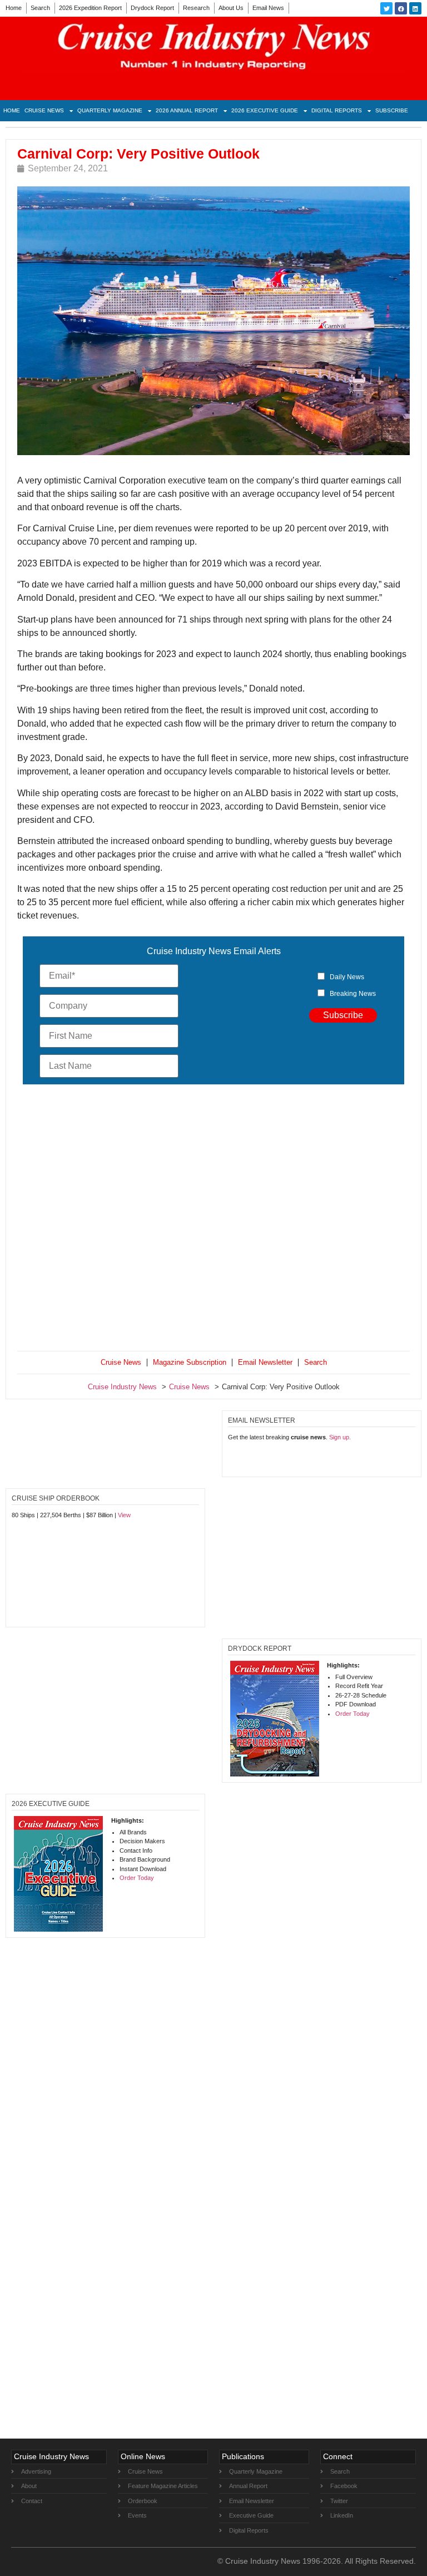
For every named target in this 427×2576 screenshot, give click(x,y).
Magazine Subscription (190, 1362)
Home (14, 8)
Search (40, 8)
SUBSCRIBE (392, 110)
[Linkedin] (415, 8)
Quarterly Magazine (110, 110)
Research (196, 8)
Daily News (347, 977)
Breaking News (353, 994)
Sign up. (340, 1437)
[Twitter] (386, 8)
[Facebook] (401, 8)
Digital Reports (337, 110)
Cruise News (44, 110)
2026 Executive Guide (265, 110)
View (124, 1515)
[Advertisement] (213, 1220)
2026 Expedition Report (90, 8)
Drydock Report (152, 8)
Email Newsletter (265, 1362)
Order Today (352, 1714)
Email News (268, 8)
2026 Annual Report (187, 110)
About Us (231, 8)
